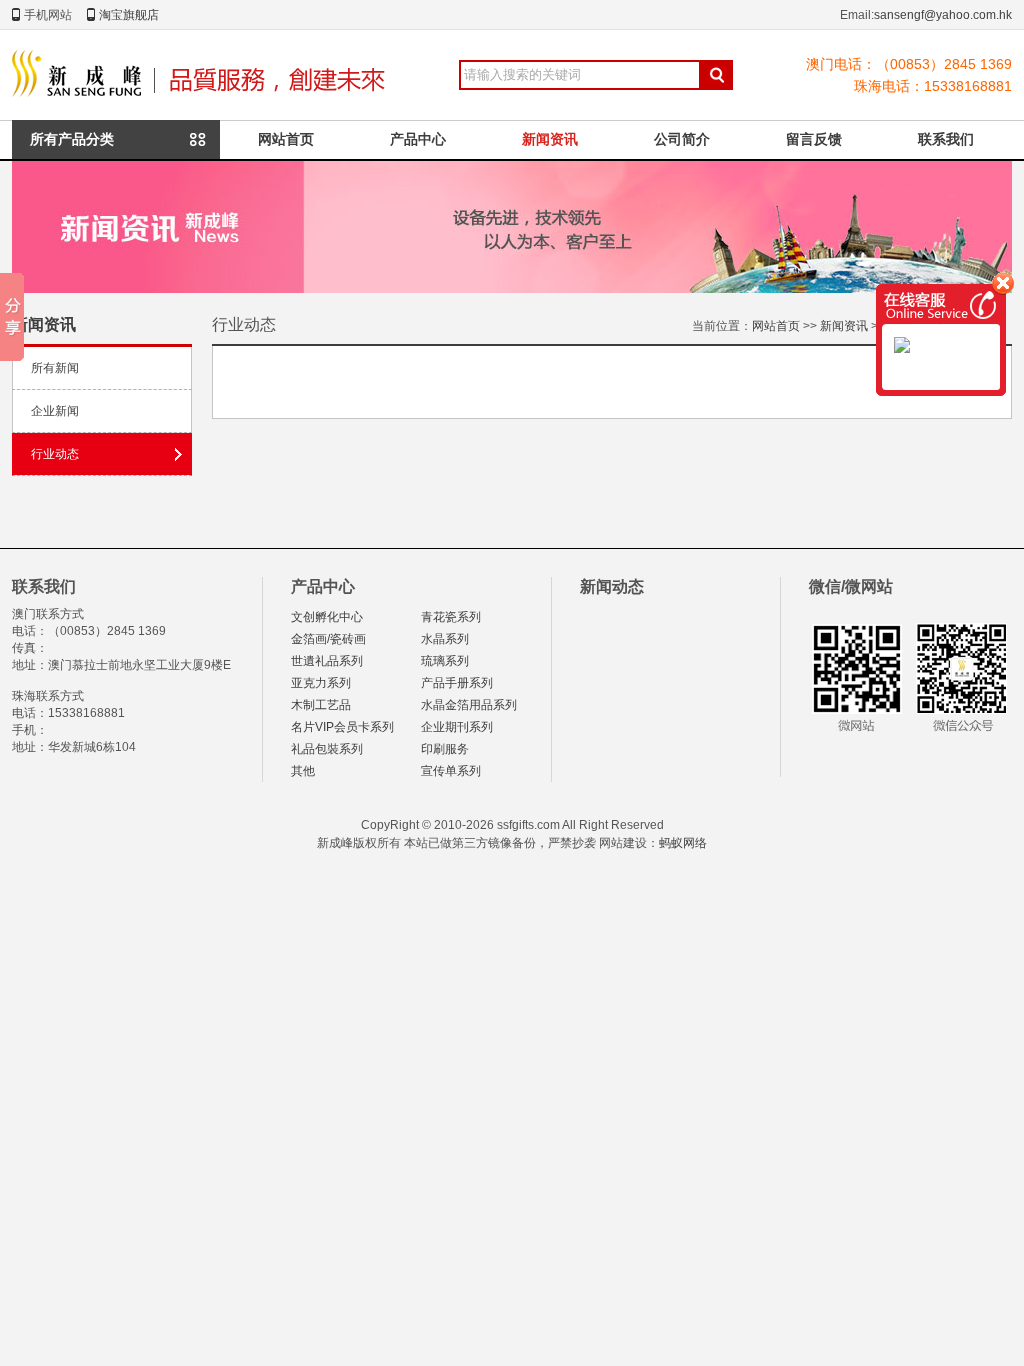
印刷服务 (445, 749)
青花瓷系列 (451, 617)
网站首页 (286, 139)
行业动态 (55, 454)
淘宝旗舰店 (129, 15)
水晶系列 (445, 639)
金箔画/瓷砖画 (328, 639)
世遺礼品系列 (327, 661)
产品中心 (418, 139)
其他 (303, 771)
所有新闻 (55, 368)
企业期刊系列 (457, 727)
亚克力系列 (321, 683)
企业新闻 (55, 411)
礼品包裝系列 (327, 749)
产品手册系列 (457, 683)
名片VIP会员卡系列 (342, 727)
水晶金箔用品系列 (469, 705)
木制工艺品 (321, 705)
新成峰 (203, 75)
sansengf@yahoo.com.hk (943, 15)
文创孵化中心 (327, 617)
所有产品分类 (72, 139)
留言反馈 (814, 139)
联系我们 (946, 139)
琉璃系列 (445, 661)
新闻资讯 (550, 139)
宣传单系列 (451, 771)
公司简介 (682, 139)
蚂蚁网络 (683, 843)
